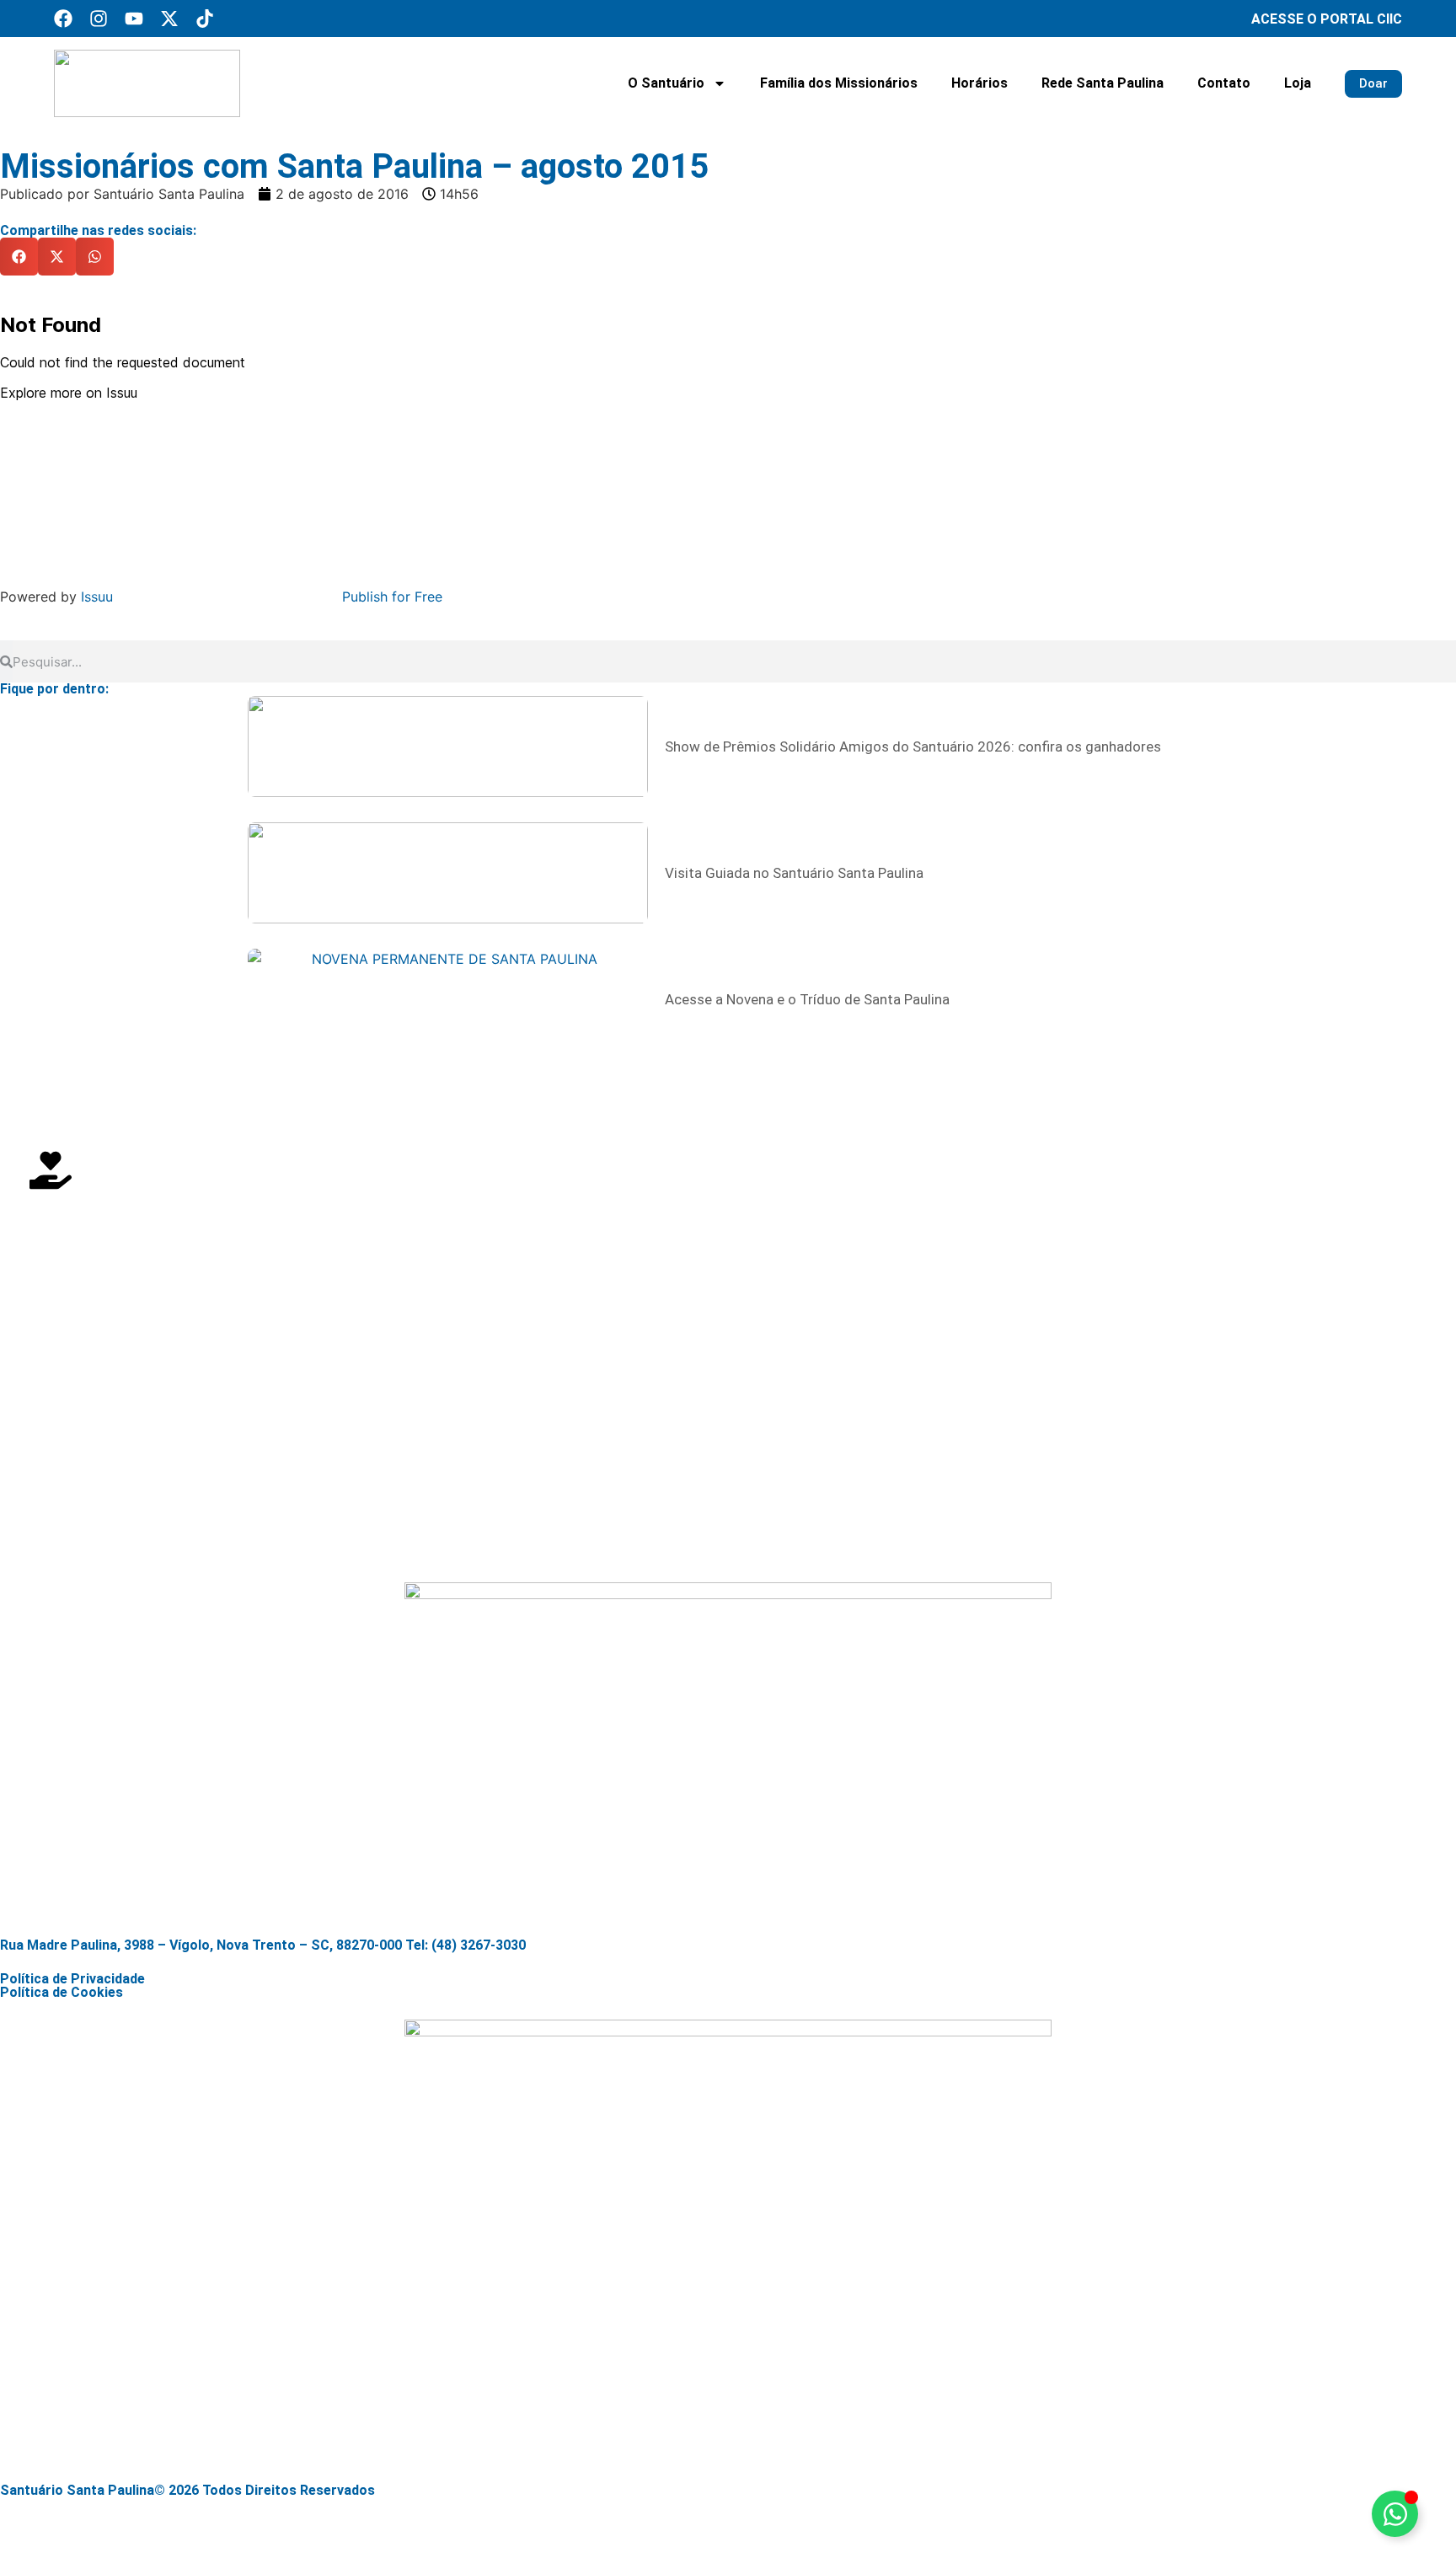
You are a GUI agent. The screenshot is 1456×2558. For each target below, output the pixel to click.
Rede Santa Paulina (1103, 83)
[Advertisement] (506, 1424)
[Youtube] (134, 19)
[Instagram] (99, 19)
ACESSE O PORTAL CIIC (1327, 19)
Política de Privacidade (72, 1979)
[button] (19, 257)
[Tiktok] (205, 19)
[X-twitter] (169, 19)
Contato (1224, 83)
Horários (980, 83)
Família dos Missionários (839, 83)
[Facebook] (63, 19)
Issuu (97, 597)
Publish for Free (392, 597)
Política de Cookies (62, 1992)
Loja (1298, 83)
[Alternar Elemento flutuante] (1395, 2514)
